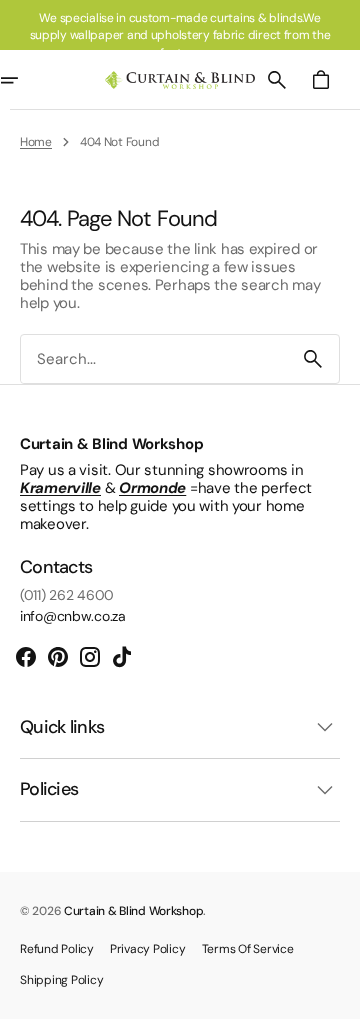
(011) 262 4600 (67, 595)
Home (36, 142)
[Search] (313, 359)
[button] (277, 80)
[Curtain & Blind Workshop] (180, 80)
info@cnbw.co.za (73, 616)
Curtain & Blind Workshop (133, 911)
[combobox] (154, 359)
